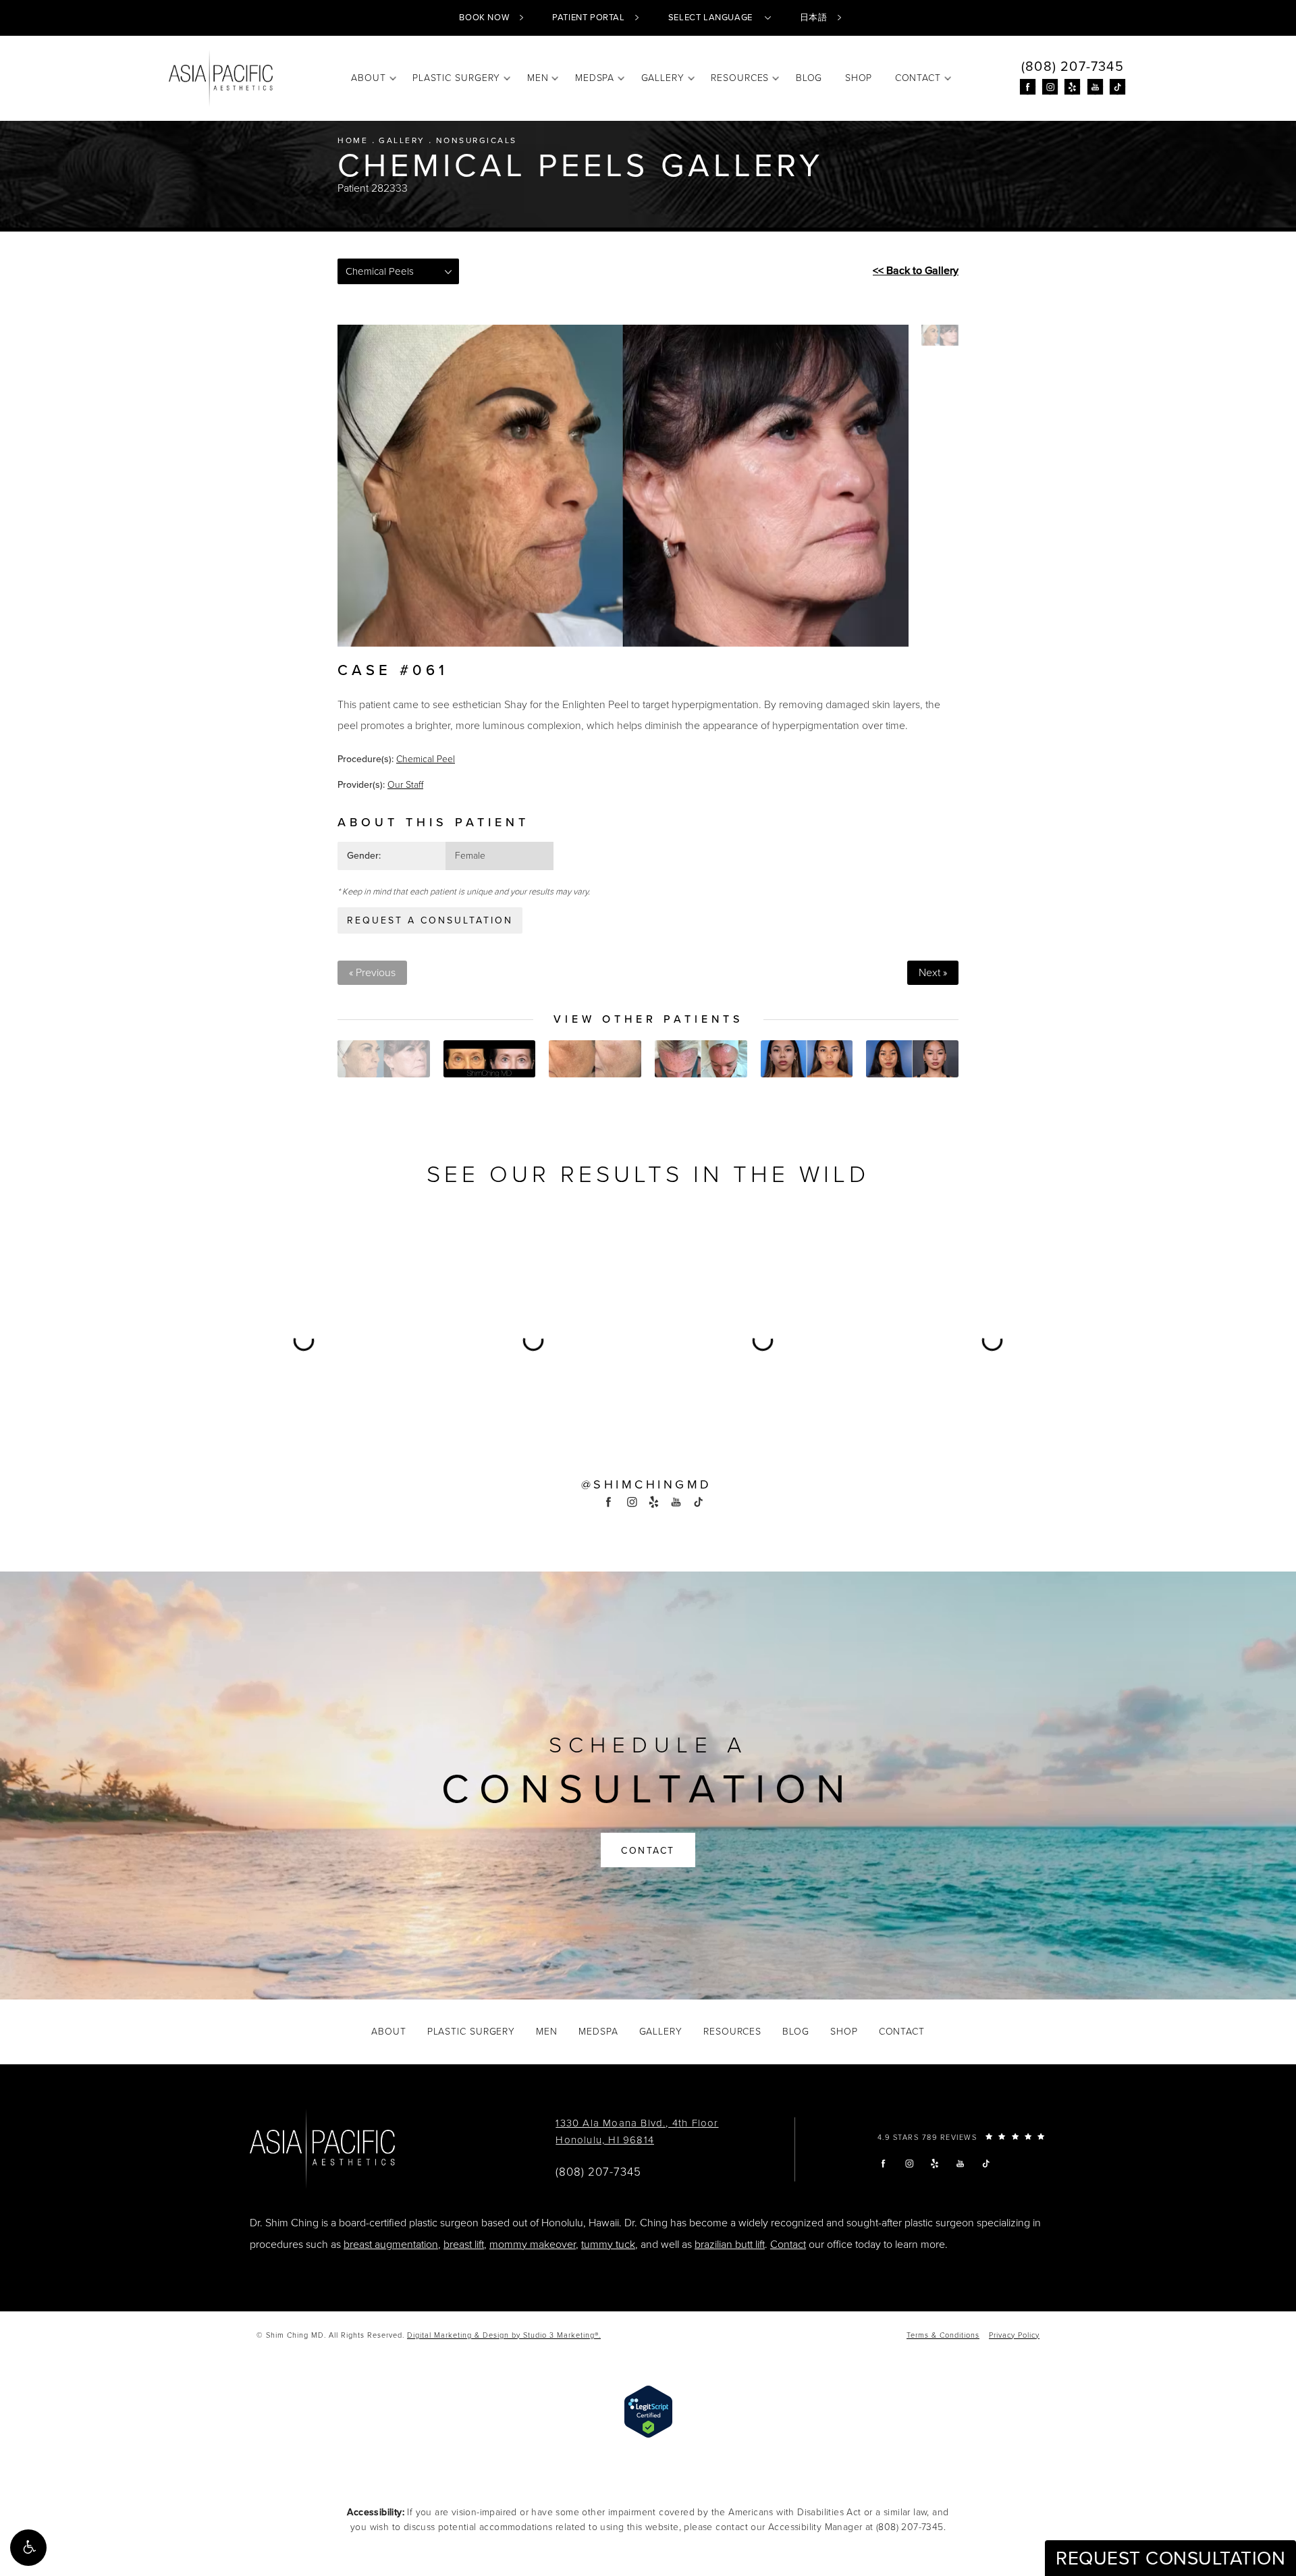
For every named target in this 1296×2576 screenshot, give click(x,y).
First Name (480, 1316)
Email (467, 1251)
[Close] (832, 1099)
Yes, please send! (648, 1452)
